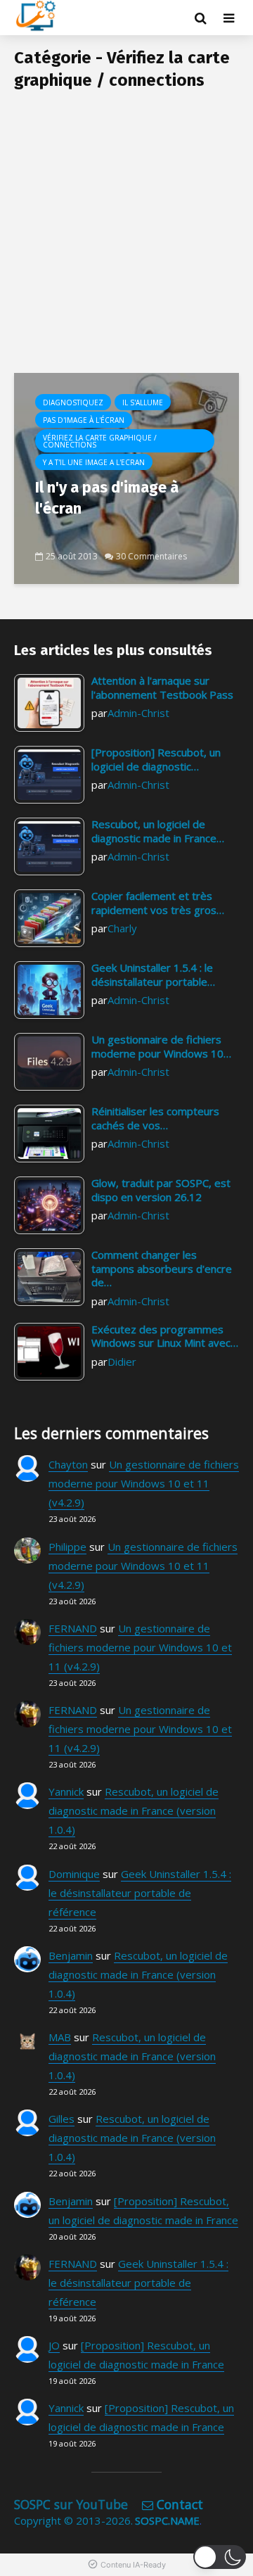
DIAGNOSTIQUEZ (73, 402)
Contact (180, 2504)
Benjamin (71, 1955)
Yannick (66, 1791)
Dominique (74, 1874)
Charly (122, 928)
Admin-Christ (138, 713)
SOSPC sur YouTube (71, 2504)
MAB (60, 2037)
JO (54, 2345)
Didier (122, 1362)
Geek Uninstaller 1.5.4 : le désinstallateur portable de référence (140, 1893)
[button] (220, 2557)
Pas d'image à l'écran (84, 420)
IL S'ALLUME (143, 402)
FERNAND (73, 1628)
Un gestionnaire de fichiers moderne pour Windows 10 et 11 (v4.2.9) (144, 1483)
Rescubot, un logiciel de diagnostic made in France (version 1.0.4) (134, 1810)
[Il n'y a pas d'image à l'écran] (126, 477)
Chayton (68, 1464)
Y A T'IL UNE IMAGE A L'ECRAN (94, 462)
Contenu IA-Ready (133, 2565)
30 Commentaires (151, 556)
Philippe (67, 1547)
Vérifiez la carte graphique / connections (100, 441)
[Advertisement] (126, 239)
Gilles (61, 2119)
